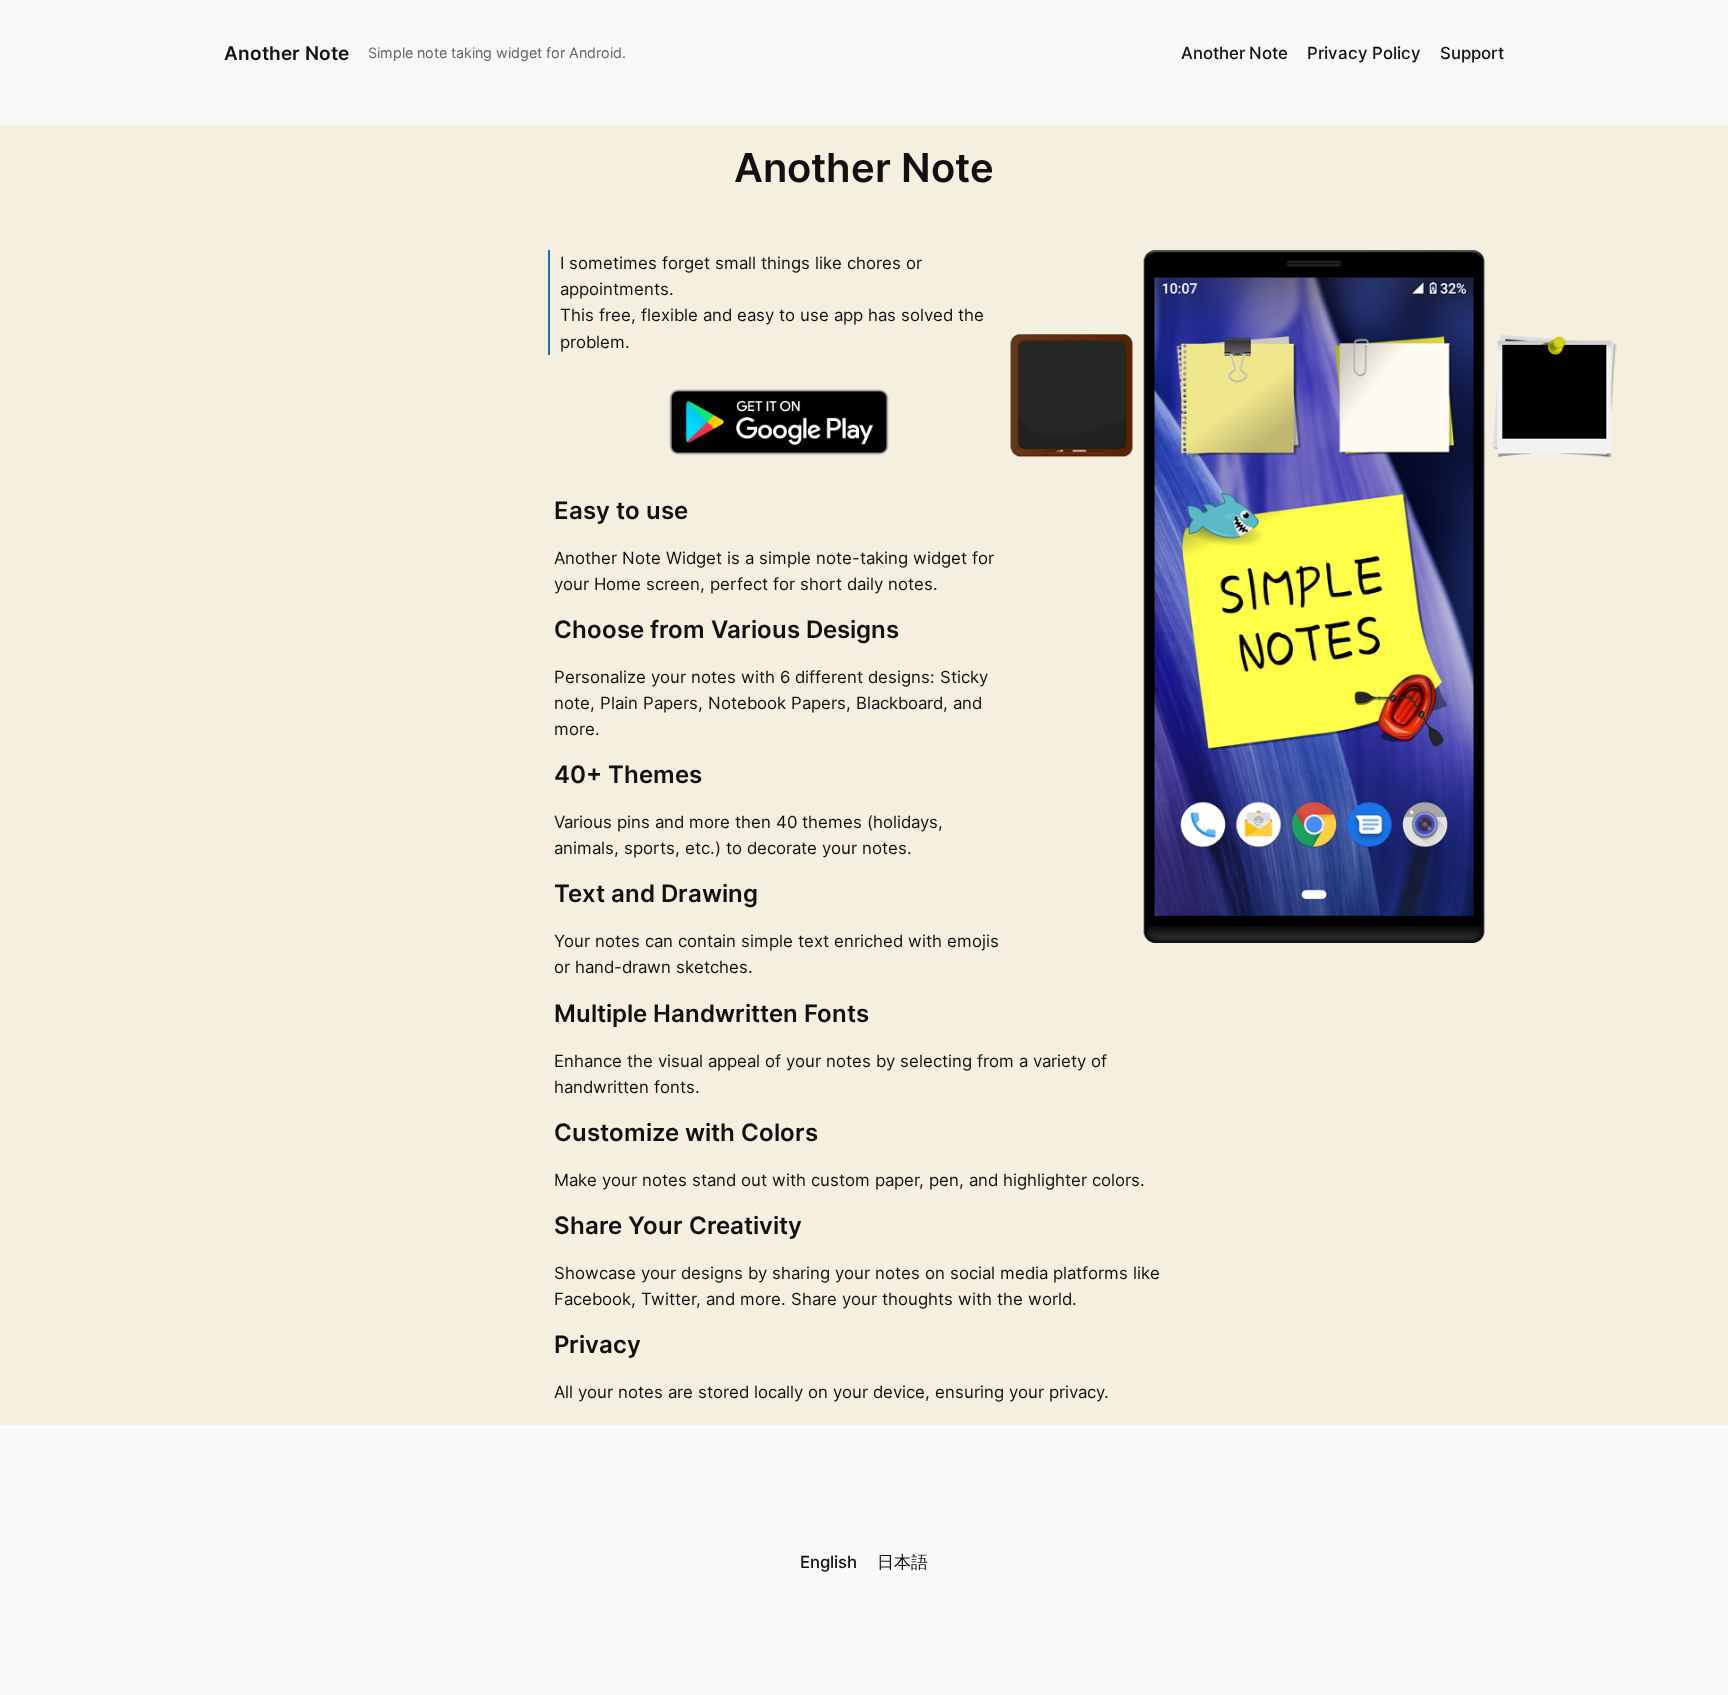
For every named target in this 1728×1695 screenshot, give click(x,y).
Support (1472, 53)
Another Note (286, 53)
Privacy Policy (1364, 53)
